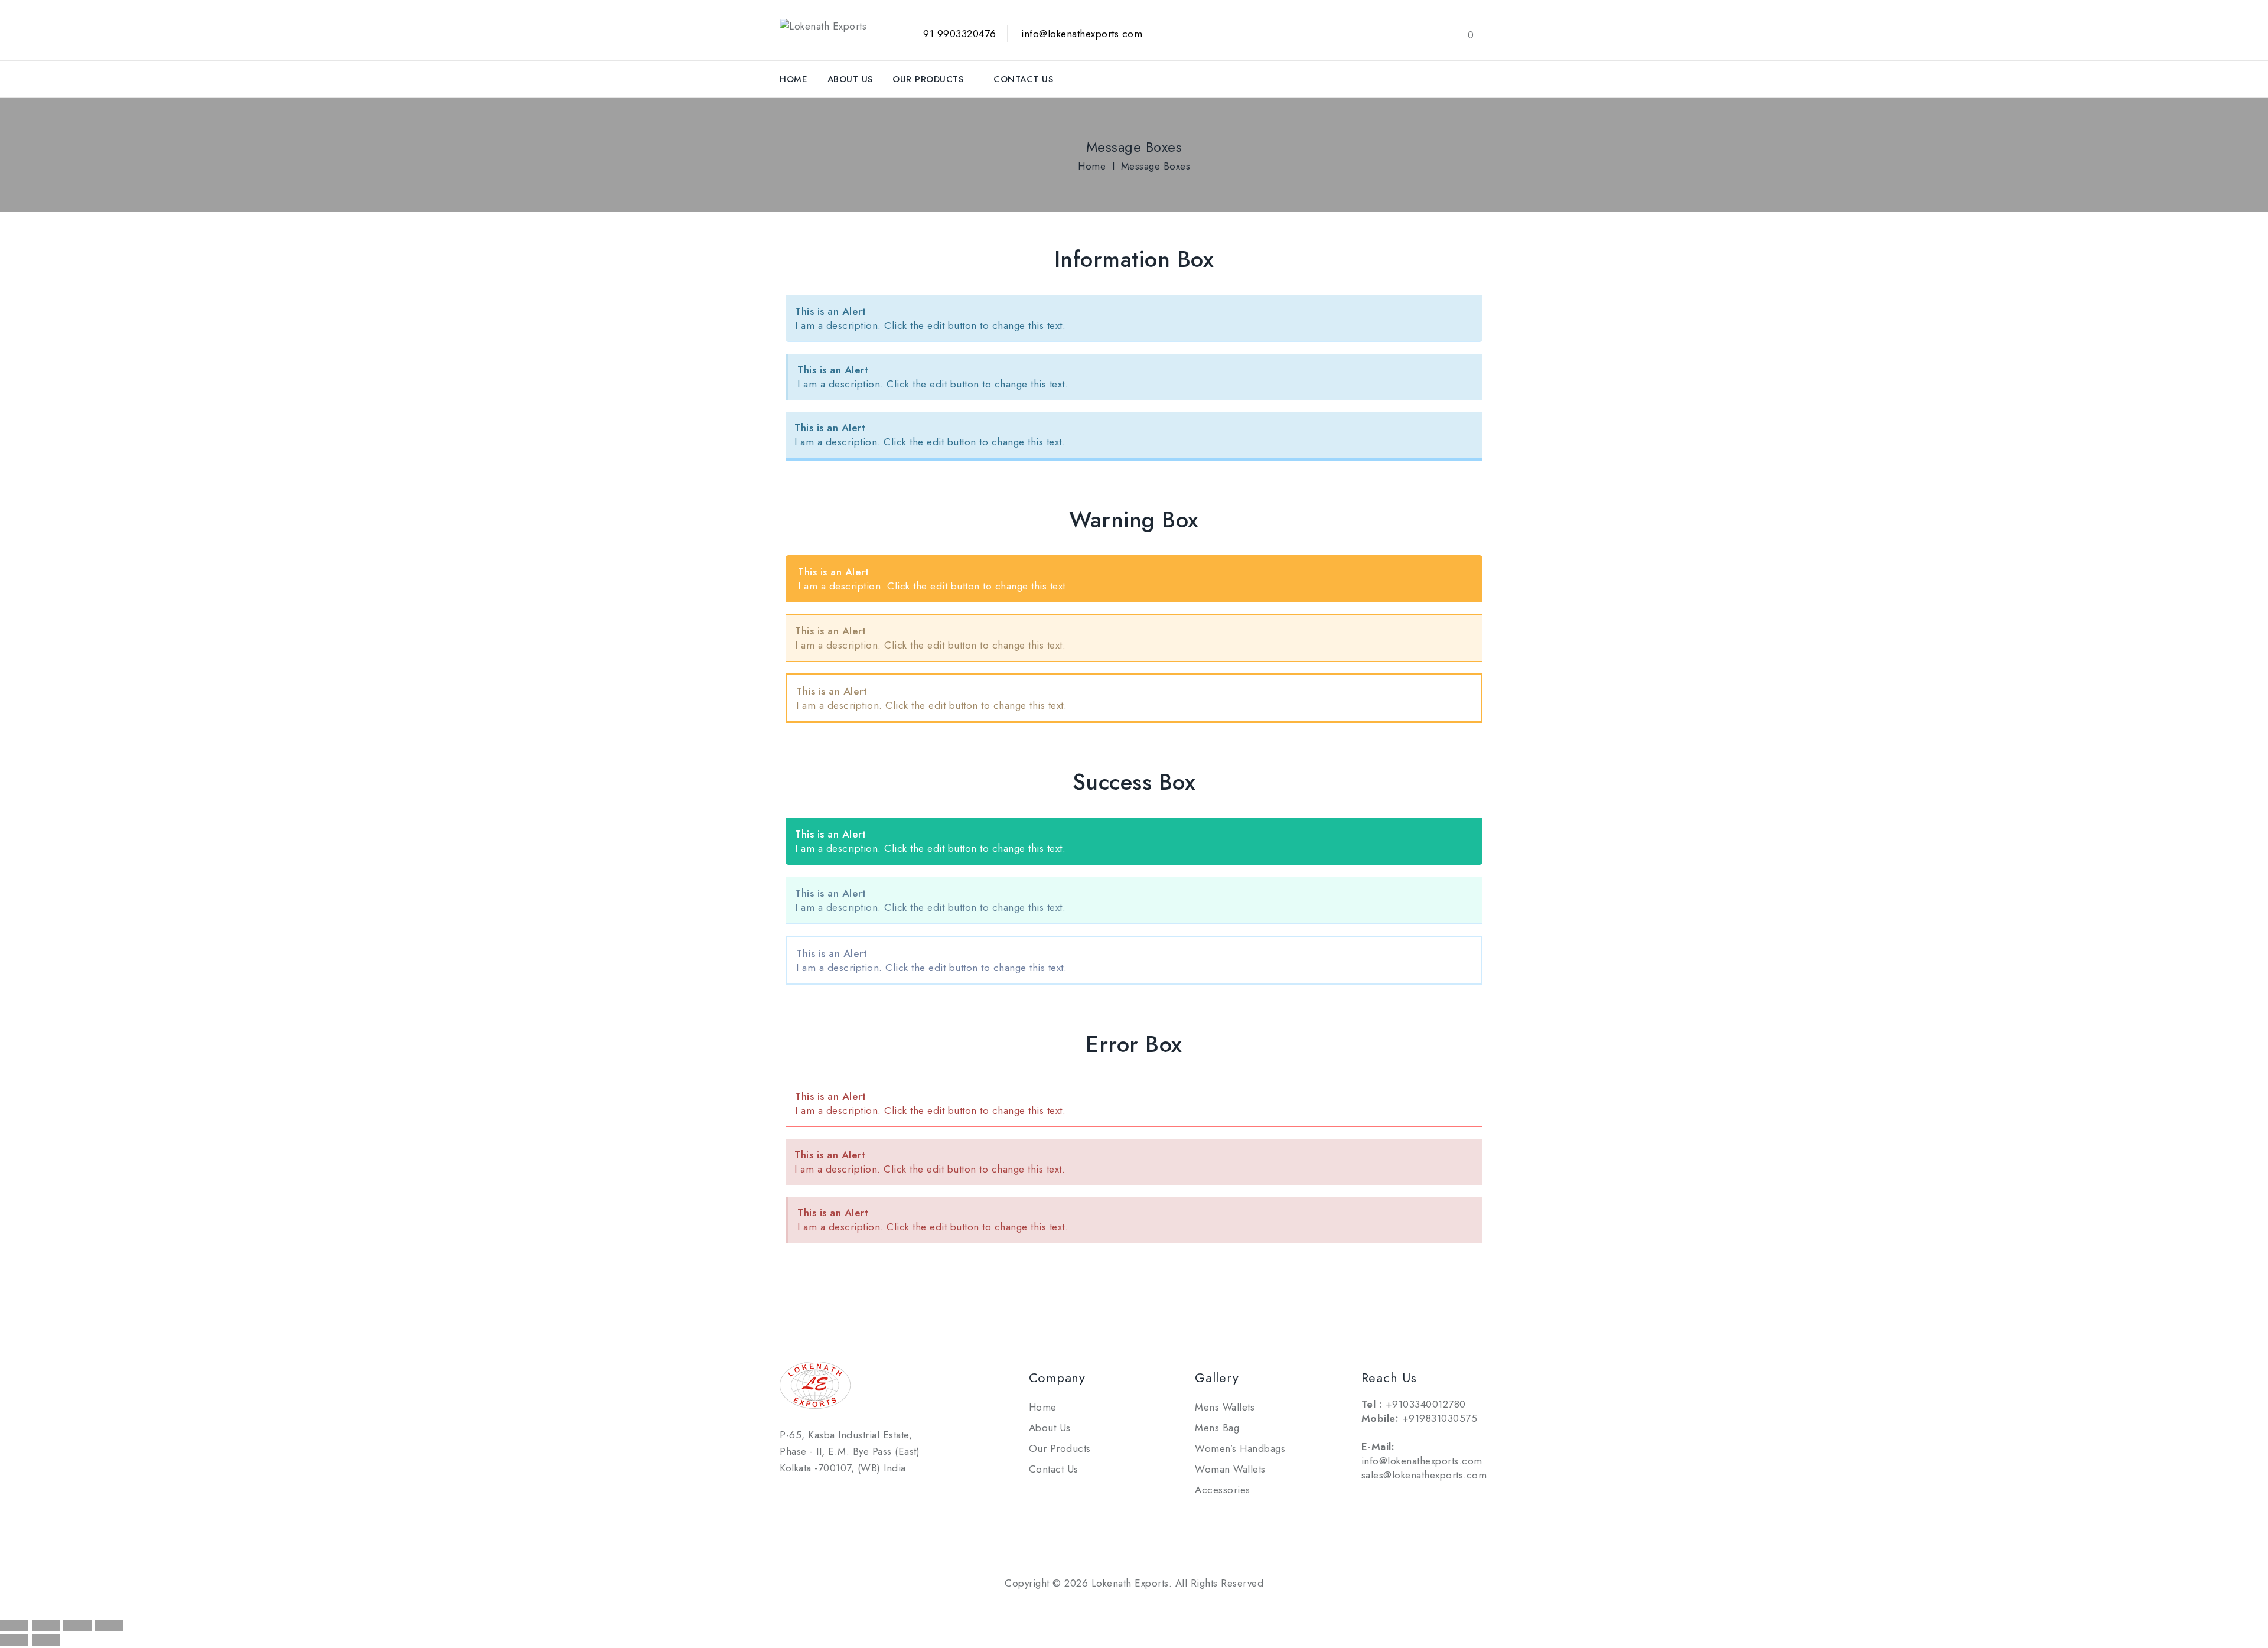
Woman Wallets (1230, 1469)
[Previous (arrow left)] (14, 1640)
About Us (850, 79)
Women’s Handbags (1240, 1448)
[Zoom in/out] (14, 1626)
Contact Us (1023, 79)
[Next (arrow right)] (46, 1640)
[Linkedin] (845, 1496)
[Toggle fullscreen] (46, 1626)
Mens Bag (1217, 1428)
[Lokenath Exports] (823, 25)
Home (794, 79)
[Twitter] (819, 1496)
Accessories (1223, 1490)
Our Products (928, 79)
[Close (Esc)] (109, 1626)
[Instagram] (872, 1496)
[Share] (77, 1626)
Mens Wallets (1225, 1407)
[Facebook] (791, 1496)
